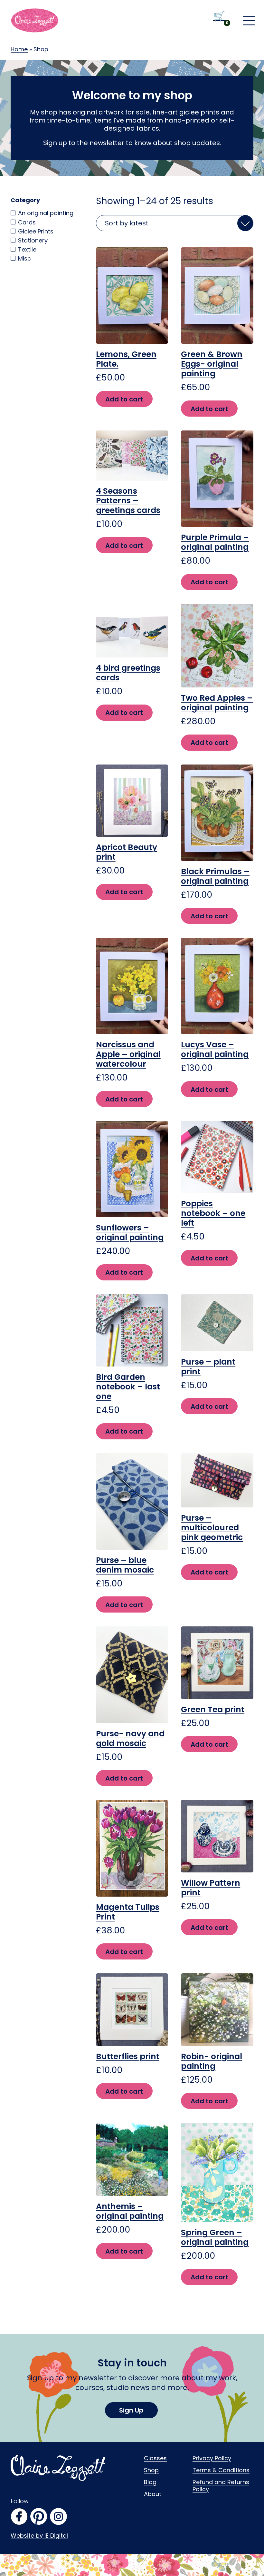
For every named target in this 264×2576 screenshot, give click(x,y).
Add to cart (124, 399)
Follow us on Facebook (19, 2517)
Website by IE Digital (39, 2536)
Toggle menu (249, 21)
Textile (27, 249)
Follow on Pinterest (39, 2517)
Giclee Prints (36, 231)
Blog (150, 2482)
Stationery (33, 240)
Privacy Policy (212, 2458)
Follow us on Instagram (58, 2517)
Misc (24, 258)
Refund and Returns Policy (221, 2486)
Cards (27, 222)
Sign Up (131, 2410)
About (153, 2494)
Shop (151, 2470)
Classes (155, 2458)
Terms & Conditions (221, 2470)
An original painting (46, 213)
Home (19, 49)
